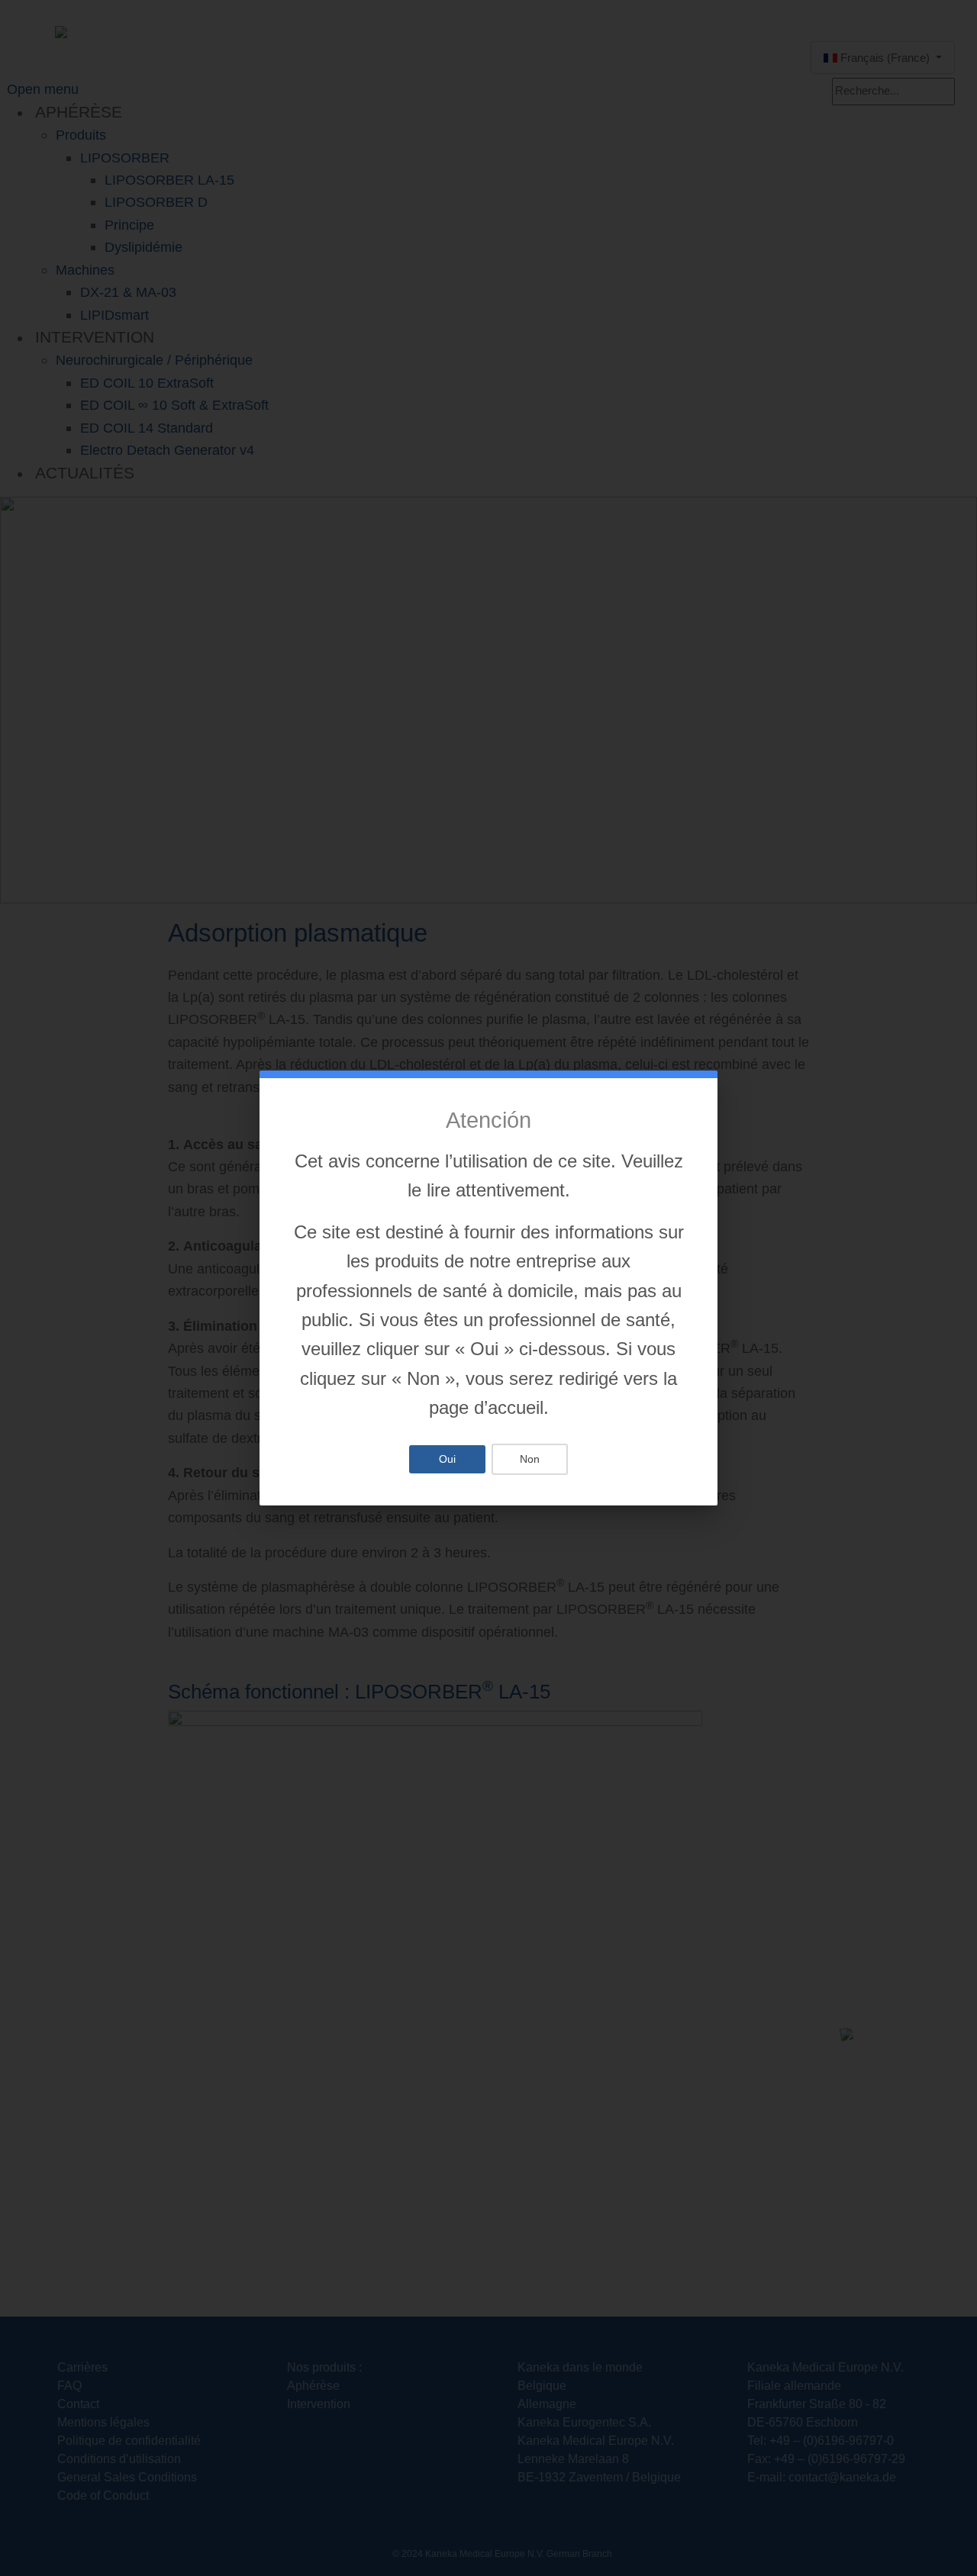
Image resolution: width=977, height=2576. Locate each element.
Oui (447, 1459)
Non (530, 1459)
